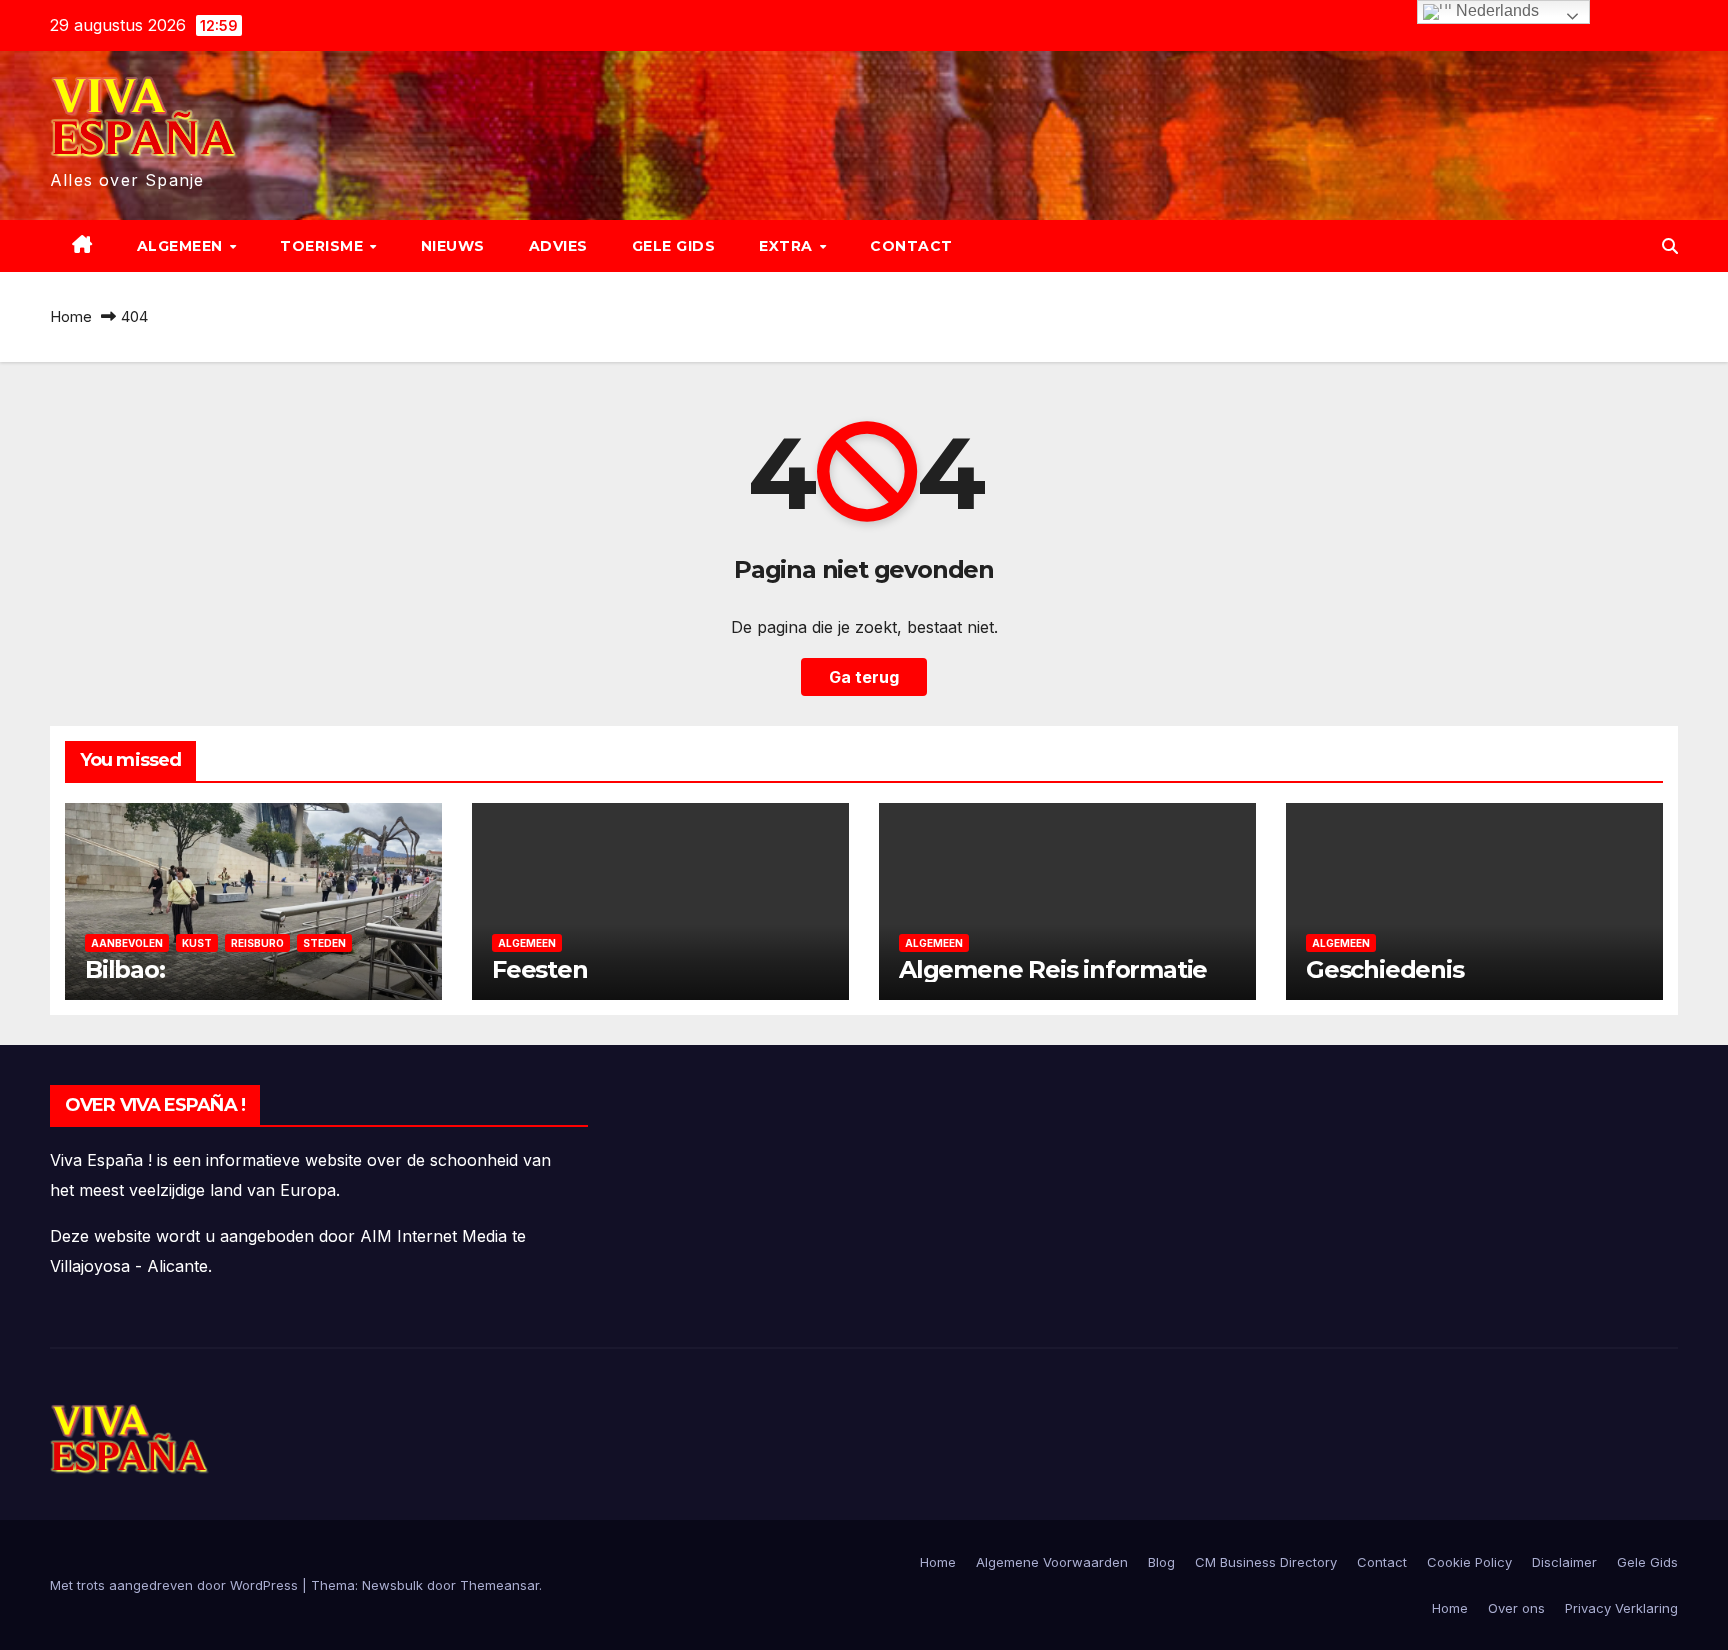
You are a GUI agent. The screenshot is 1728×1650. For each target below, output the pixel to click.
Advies (558, 246)
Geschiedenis (1385, 969)
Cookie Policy (1469, 1562)
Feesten (540, 969)
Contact (911, 246)
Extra (788, 246)
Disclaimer (1564, 1562)
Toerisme (324, 246)
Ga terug (864, 677)
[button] (1670, 246)
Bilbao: (125, 969)
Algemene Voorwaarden (1052, 1562)
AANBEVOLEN (127, 943)
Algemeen (182, 246)
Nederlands (1495, 10)
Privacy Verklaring (1621, 1608)
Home (71, 316)
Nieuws (453, 246)
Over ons (1516, 1608)
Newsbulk (392, 1585)
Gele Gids (674, 246)
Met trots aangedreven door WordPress (176, 1585)
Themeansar (499, 1585)
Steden (324, 943)
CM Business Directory (1266, 1562)
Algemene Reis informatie (1053, 969)
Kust (197, 943)
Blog (1161, 1562)
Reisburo (257, 943)
